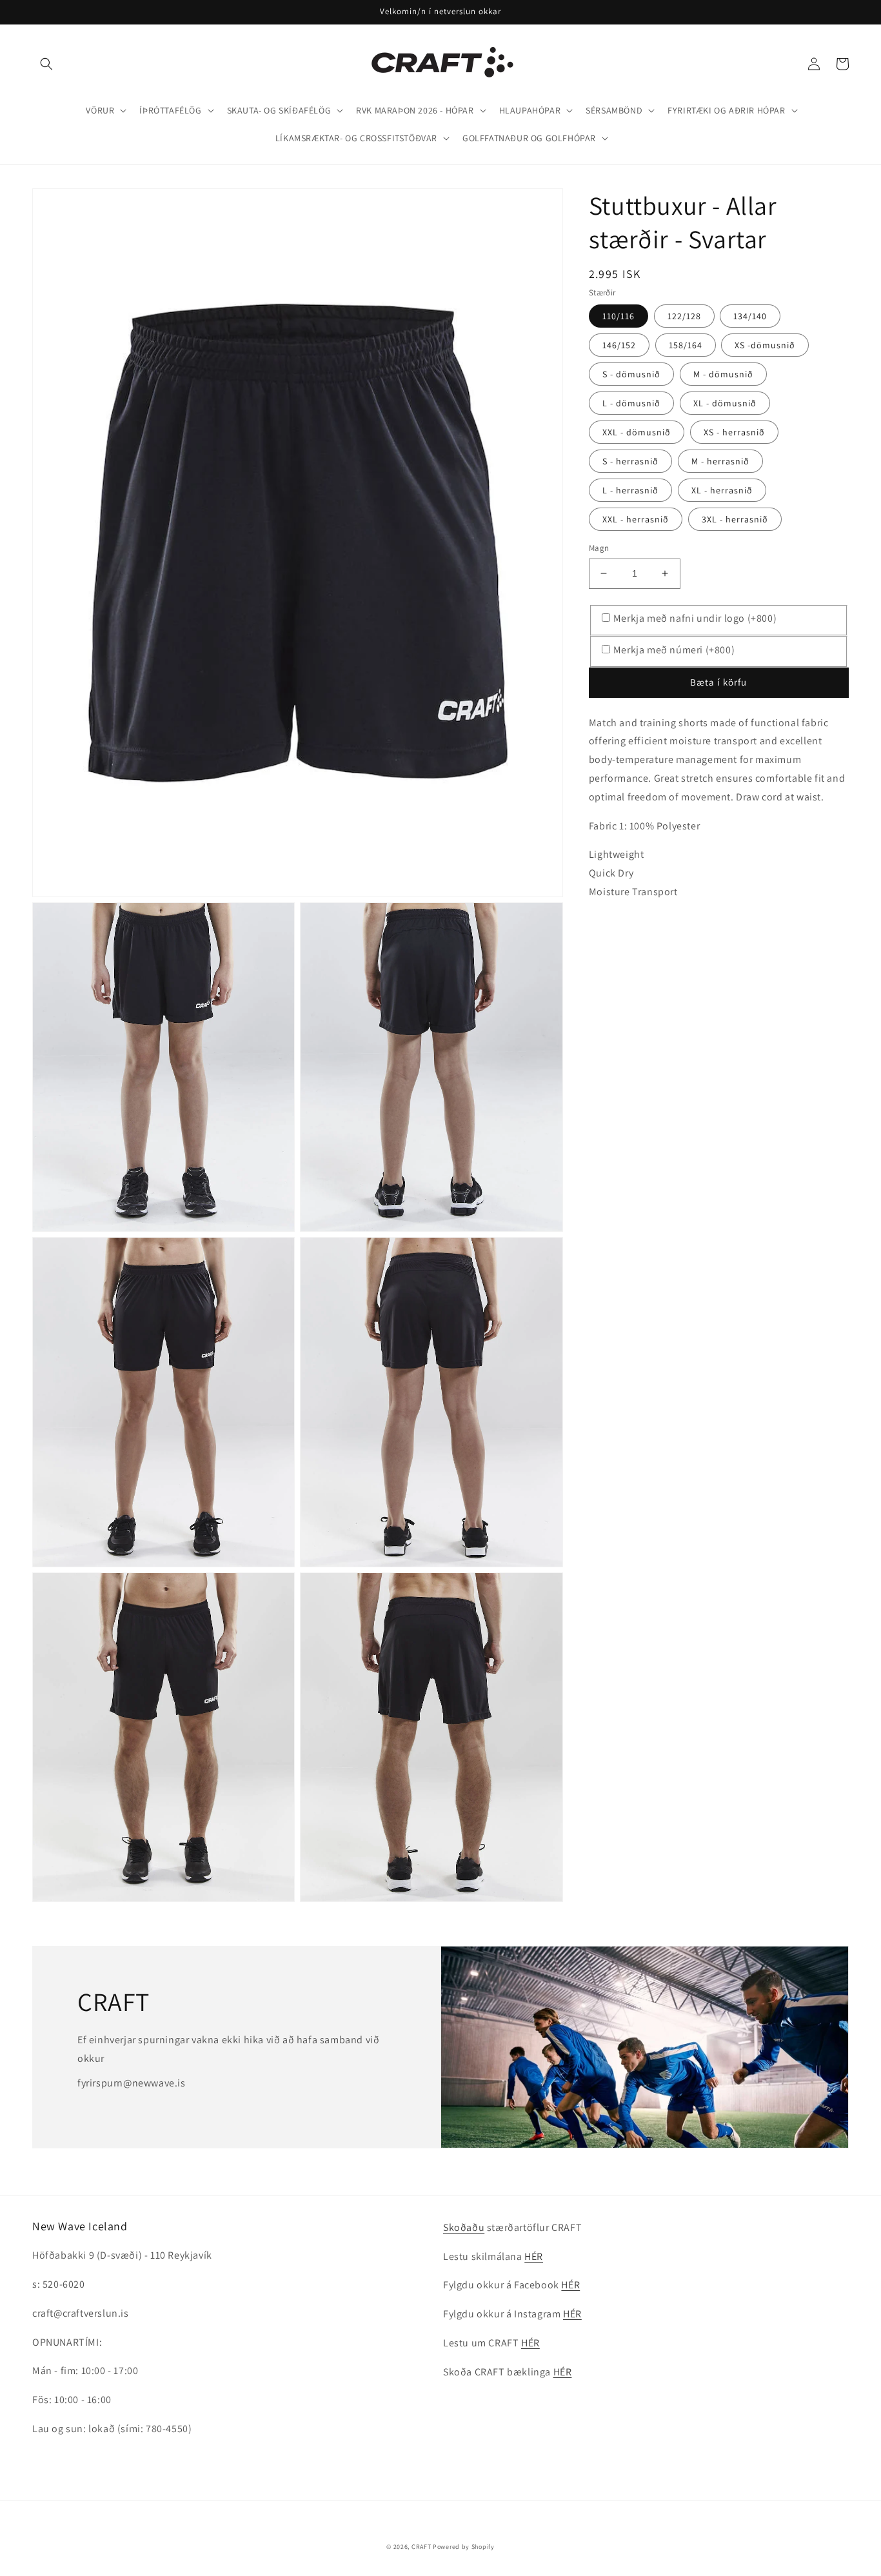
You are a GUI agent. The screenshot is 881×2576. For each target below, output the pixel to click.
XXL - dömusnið (637, 432)
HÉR (534, 2256)
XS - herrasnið (734, 432)
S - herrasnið (630, 461)
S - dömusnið (631, 374)
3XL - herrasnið (735, 519)
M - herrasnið (720, 461)
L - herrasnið (630, 490)
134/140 (750, 316)
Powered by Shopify (464, 2547)
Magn (599, 548)
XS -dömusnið (765, 345)
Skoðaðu (464, 2227)
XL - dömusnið (725, 403)
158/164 (686, 345)
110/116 (619, 316)
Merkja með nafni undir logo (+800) (695, 618)
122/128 (684, 316)
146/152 (619, 345)
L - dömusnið (631, 403)
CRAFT (421, 2547)
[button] (46, 64)
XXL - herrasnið (636, 519)
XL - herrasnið (722, 490)
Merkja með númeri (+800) (674, 650)
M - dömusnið (723, 374)
